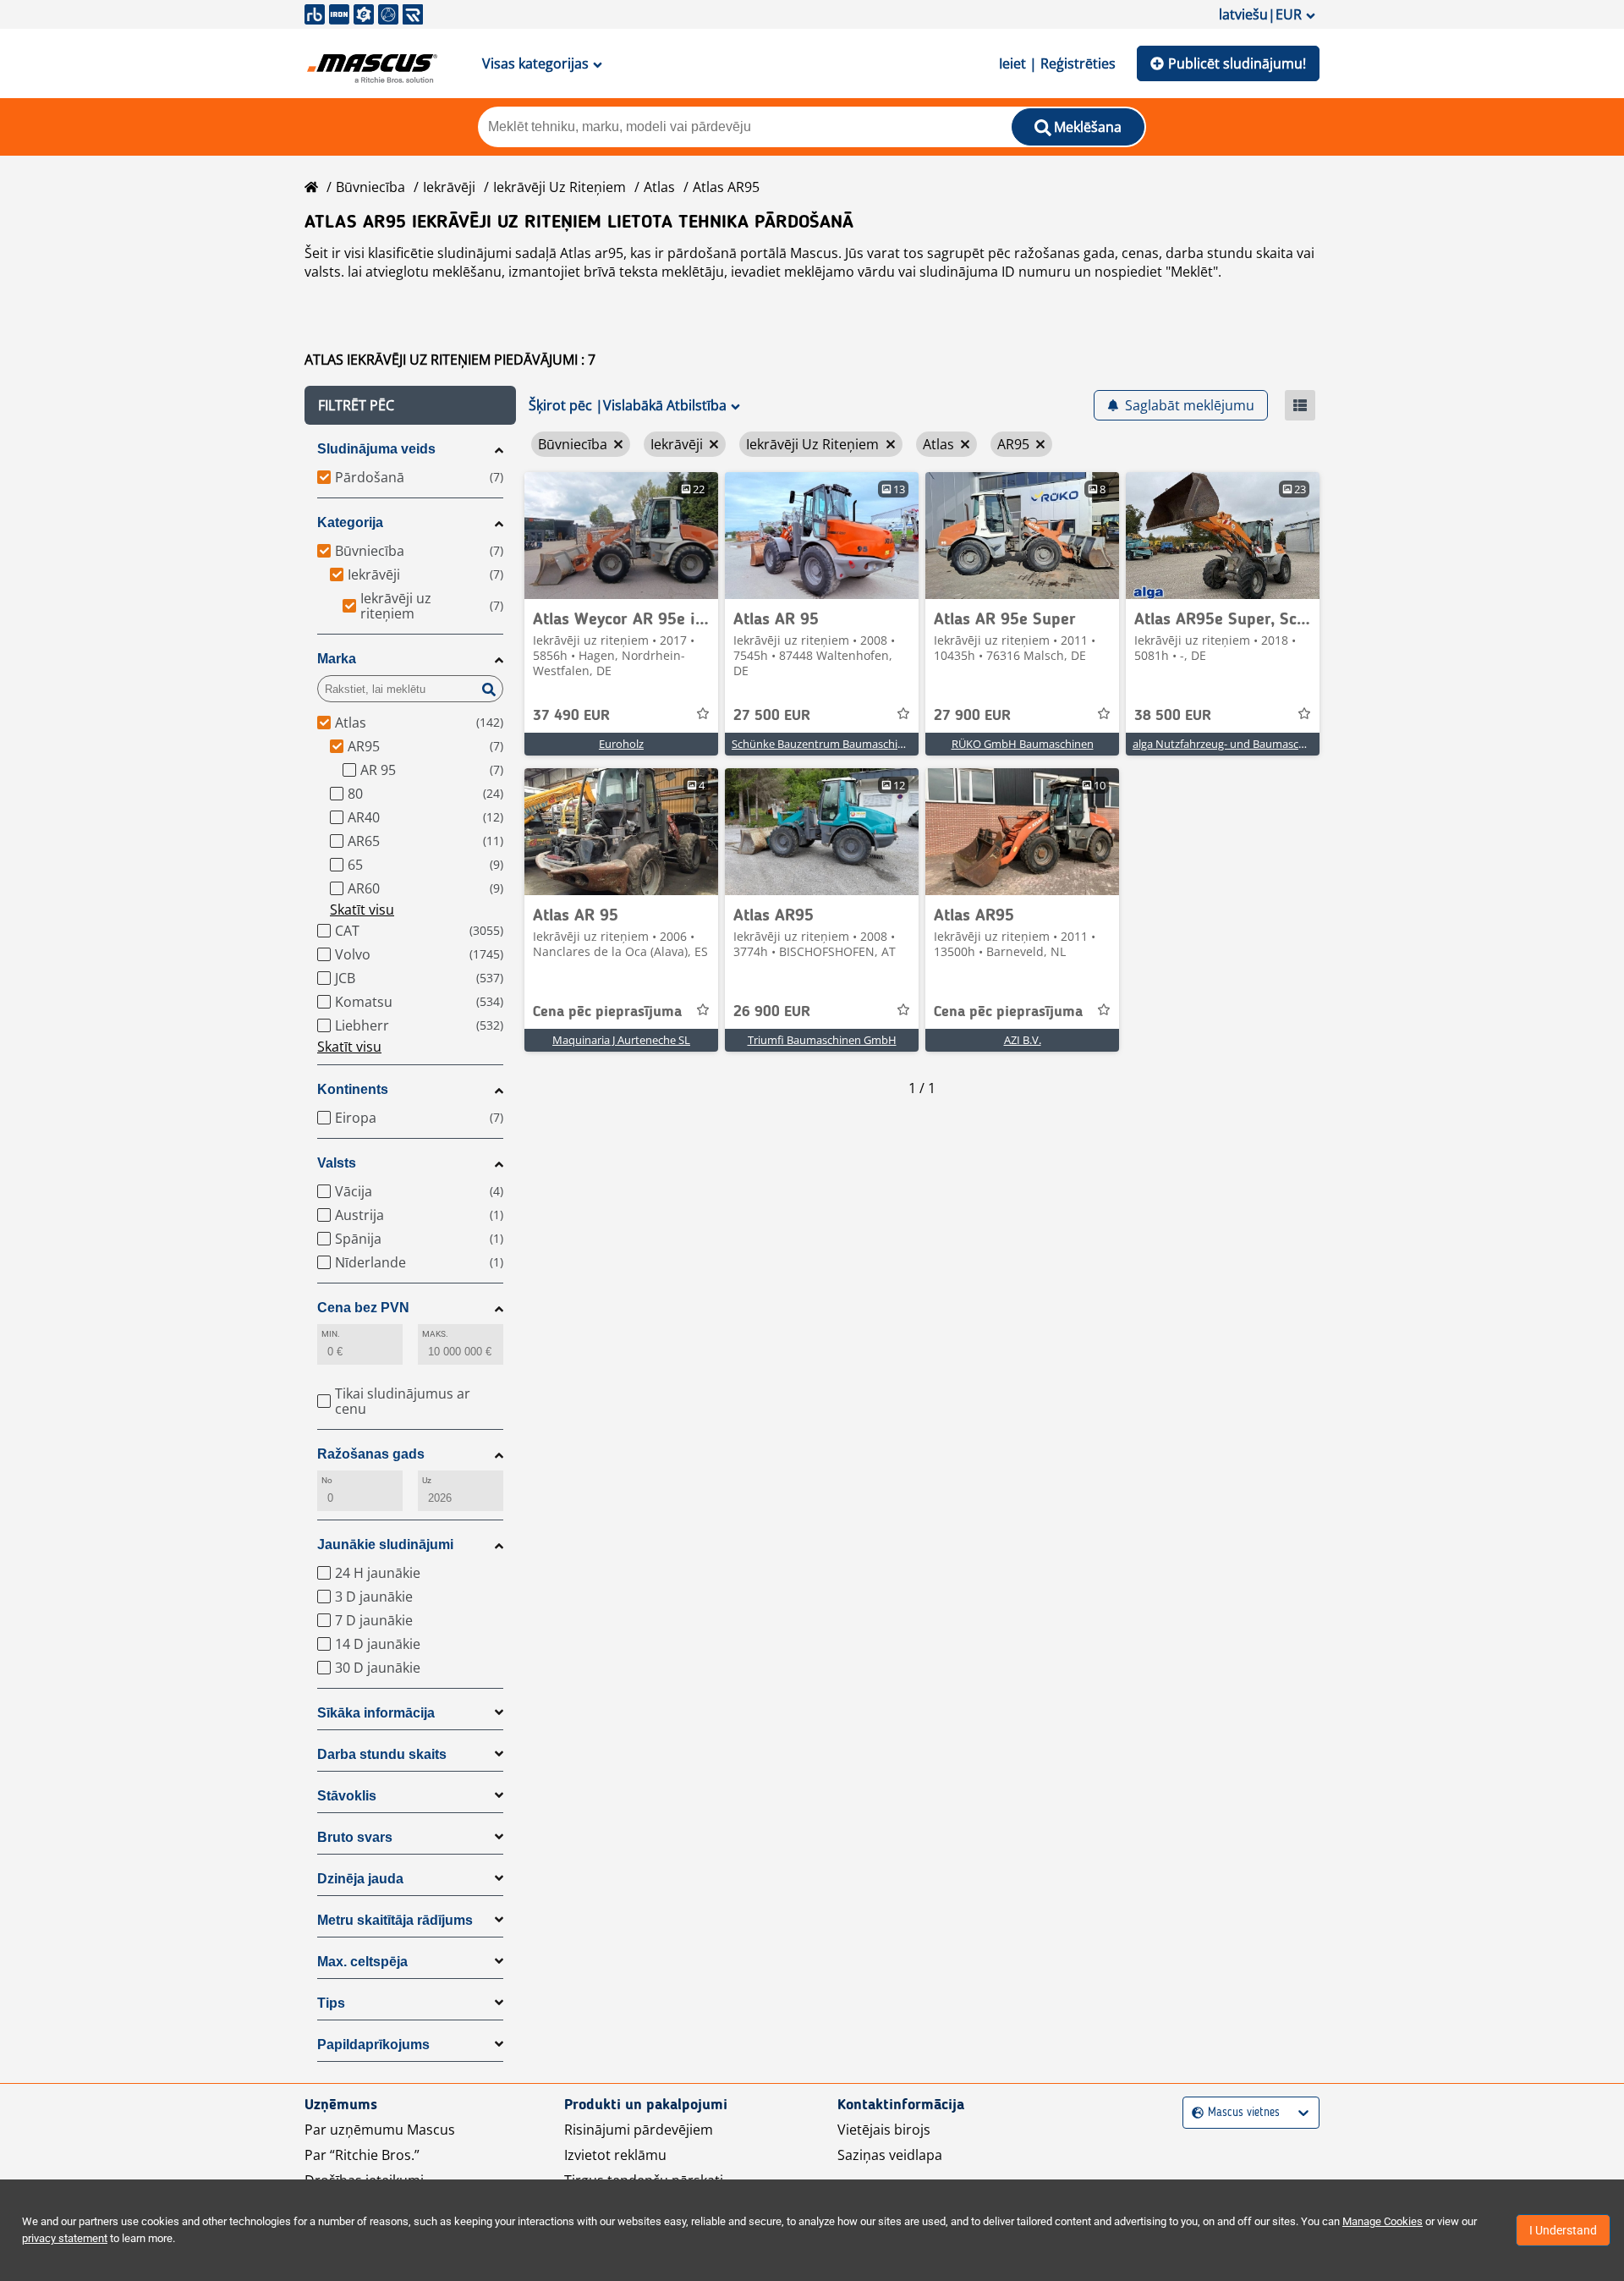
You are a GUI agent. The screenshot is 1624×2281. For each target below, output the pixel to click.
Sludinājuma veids (376, 449)
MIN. (331, 1334)
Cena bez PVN (363, 1308)
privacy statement (65, 2238)
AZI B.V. (1023, 1040)
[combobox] (1194, 2113)
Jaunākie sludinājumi (385, 1544)
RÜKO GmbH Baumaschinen (1023, 744)
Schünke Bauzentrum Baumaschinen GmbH (842, 744)
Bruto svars (355, 1837)
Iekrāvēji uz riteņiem (560, 187)
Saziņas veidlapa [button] (890, 2155)
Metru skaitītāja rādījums (395, 1920)
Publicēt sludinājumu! (1237, 63)
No (327, 1480)
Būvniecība (370, 187)
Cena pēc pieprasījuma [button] (607, 1012)
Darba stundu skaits (382, 1754)
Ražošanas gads (371, 1454)
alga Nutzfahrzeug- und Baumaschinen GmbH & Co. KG (1270, 744)
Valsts (337, 1163)
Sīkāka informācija (376, 1713)
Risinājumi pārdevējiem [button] (639, 2130)
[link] (621, 536)
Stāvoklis (347, 1796)
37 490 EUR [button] (571, 716)
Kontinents (353, 1089)
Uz (427, 1480)
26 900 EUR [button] (772, 1012)
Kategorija (350, 522)
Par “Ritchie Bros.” (362, 2155)
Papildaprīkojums (373, 2045)
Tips (331, 2003)
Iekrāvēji (449, 187)
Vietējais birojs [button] (884, 2130)
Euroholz (621, 744)
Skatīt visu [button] (362, 910)
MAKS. (435, 1334)
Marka (337, 659)
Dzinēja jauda (360, 1879)
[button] (410, 405)
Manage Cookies (1383, 2221)
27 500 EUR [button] (772, 716)
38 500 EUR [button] (1173, 716)
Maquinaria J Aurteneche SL (621, 1040)
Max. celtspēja (362, 1962)
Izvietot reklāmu (615, 2155)
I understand (1563, 2230)
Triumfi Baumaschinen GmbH (822, 1040)
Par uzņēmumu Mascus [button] (380, 2130)
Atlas (659, 187)
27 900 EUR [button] (972, 716)
